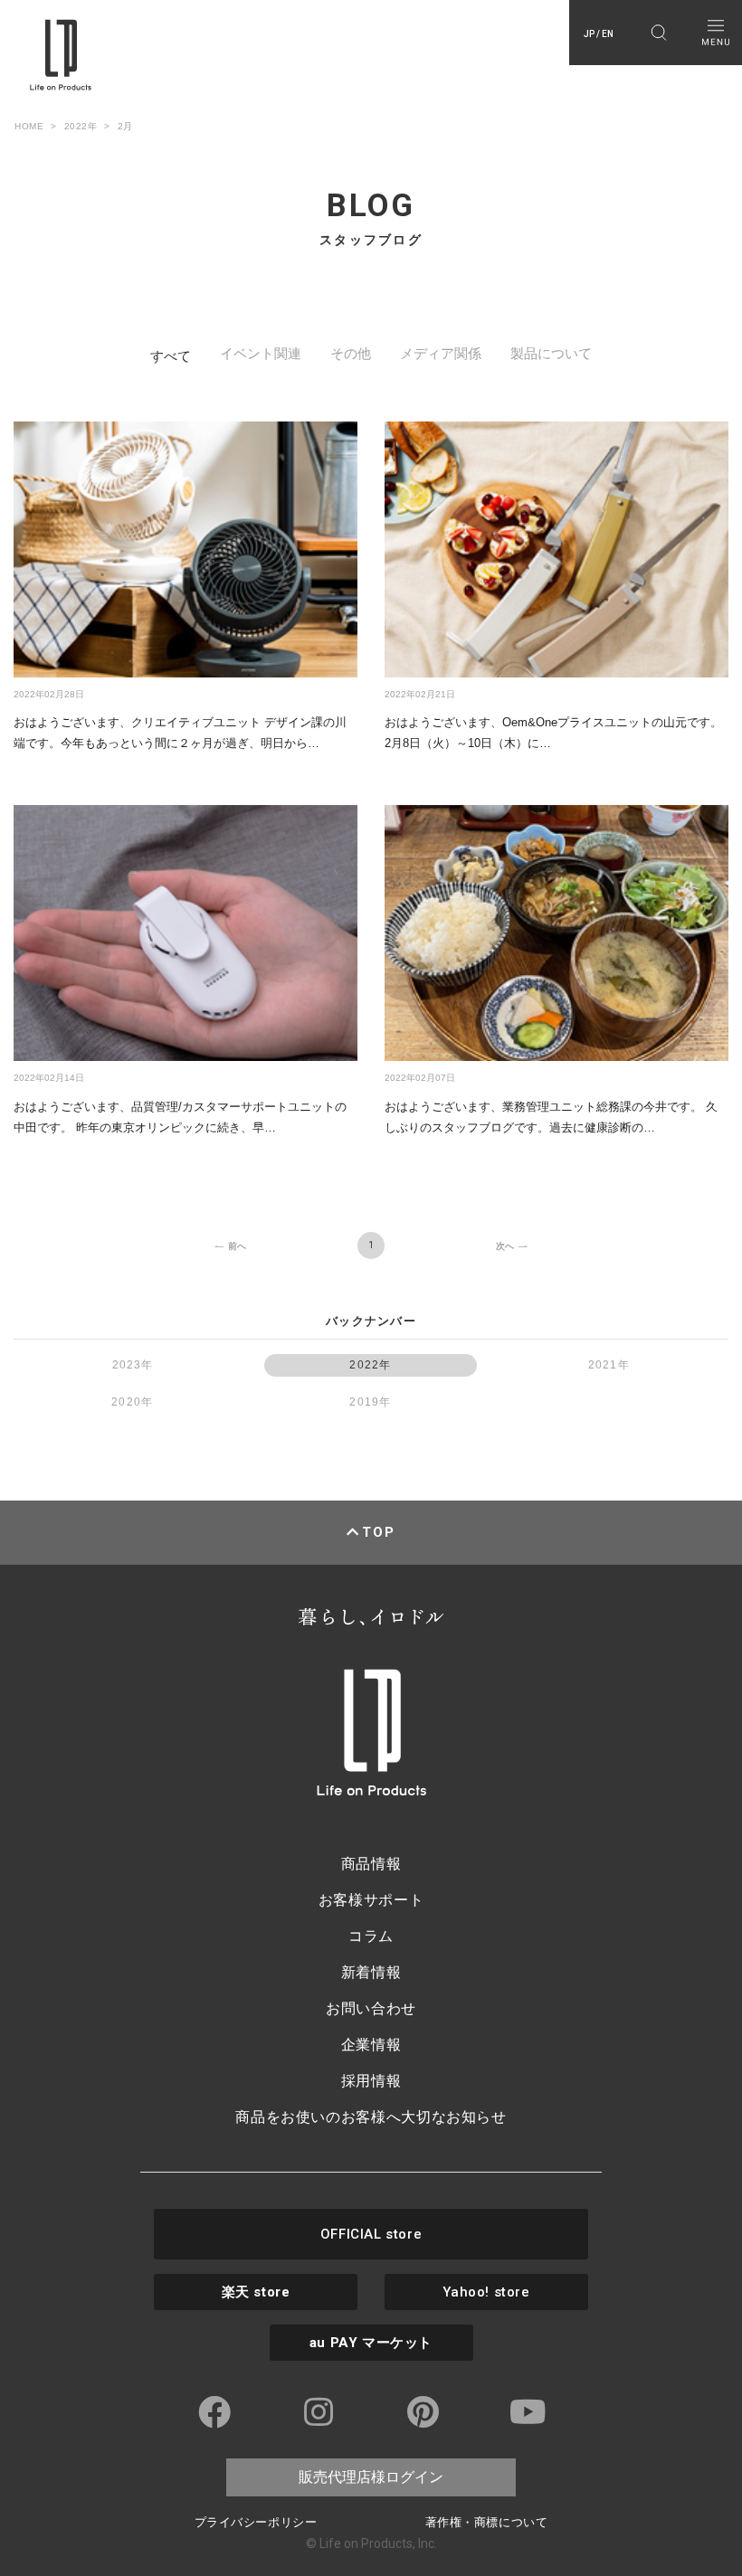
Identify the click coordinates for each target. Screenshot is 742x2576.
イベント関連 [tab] (261, 353)
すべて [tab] (171, 356)
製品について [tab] (551, 353)
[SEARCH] (658, 33)
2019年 (370, 1402)
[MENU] (715, 33)
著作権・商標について (486, 2522)
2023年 (133, 1365)
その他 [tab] (351, 353)
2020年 (132, 1402)
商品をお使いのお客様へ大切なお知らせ (371, 2117)
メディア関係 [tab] (441, 353)
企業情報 (371, 2045)
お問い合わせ (371, 2008)
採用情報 (371, 2081)
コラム (371, 1936)
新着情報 (371, 1972)
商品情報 (371, 1864)
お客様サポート (371, 1900)
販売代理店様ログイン (371, 2477)
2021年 (609, 1365)
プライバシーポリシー (256, 2522)
